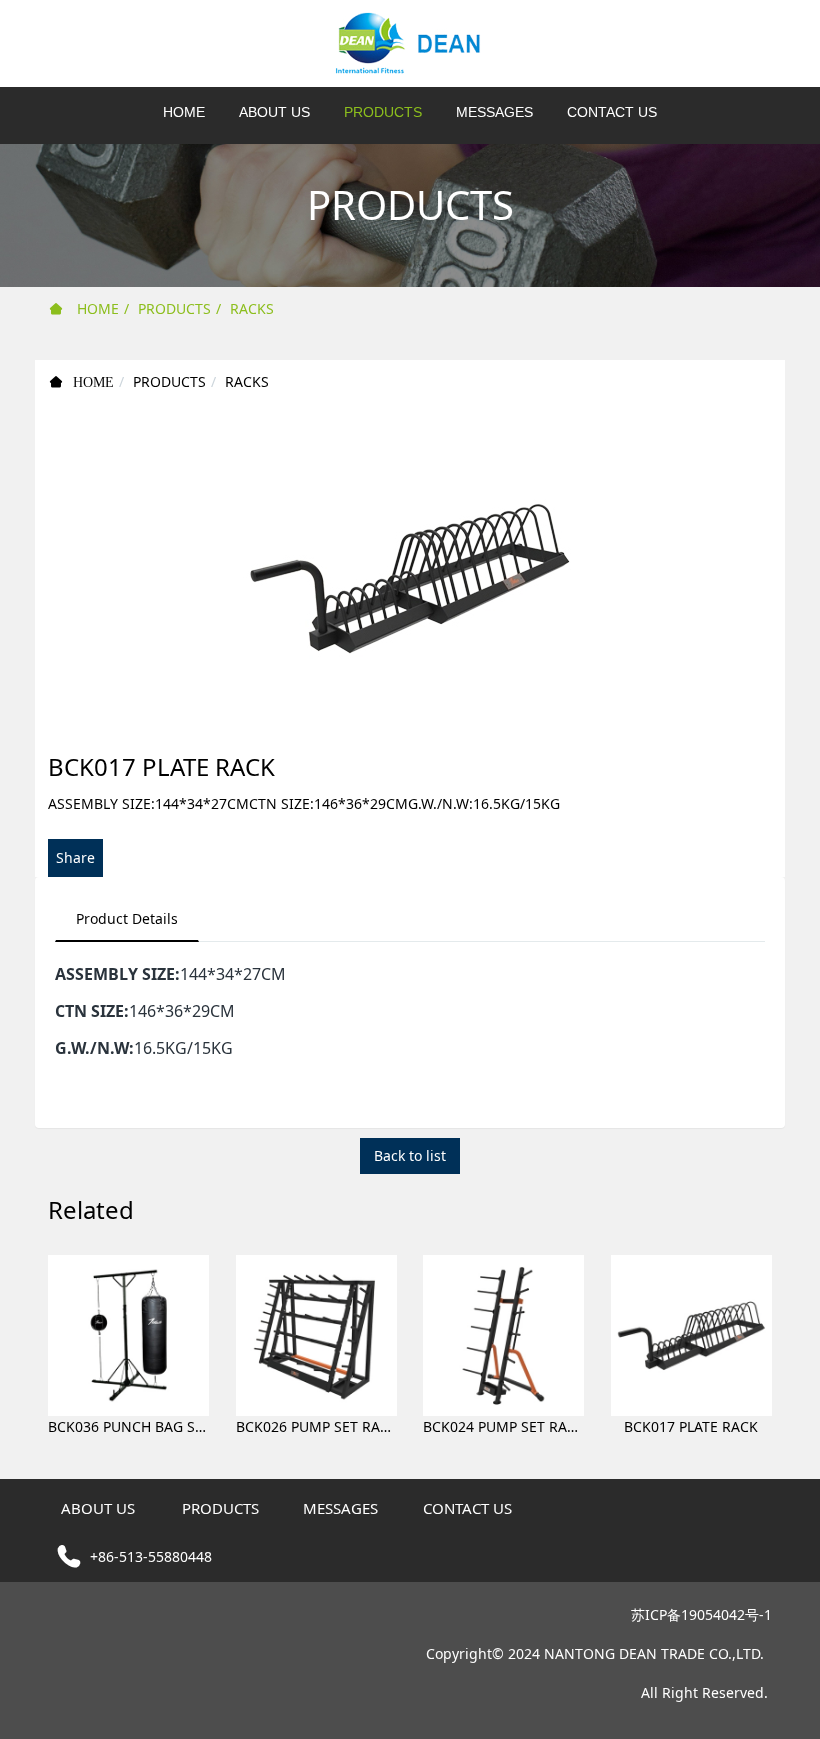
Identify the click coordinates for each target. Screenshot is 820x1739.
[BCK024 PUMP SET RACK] (503, 1334)
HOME (184, 112)
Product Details (127, 918)
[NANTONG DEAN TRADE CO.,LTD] (410, 43)
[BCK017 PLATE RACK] (691, 1334)
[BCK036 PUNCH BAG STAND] (128, 1334)
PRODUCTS (174, 308)
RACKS (252, 308)
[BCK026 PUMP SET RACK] (316, 1334)
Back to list (410, 1155)
